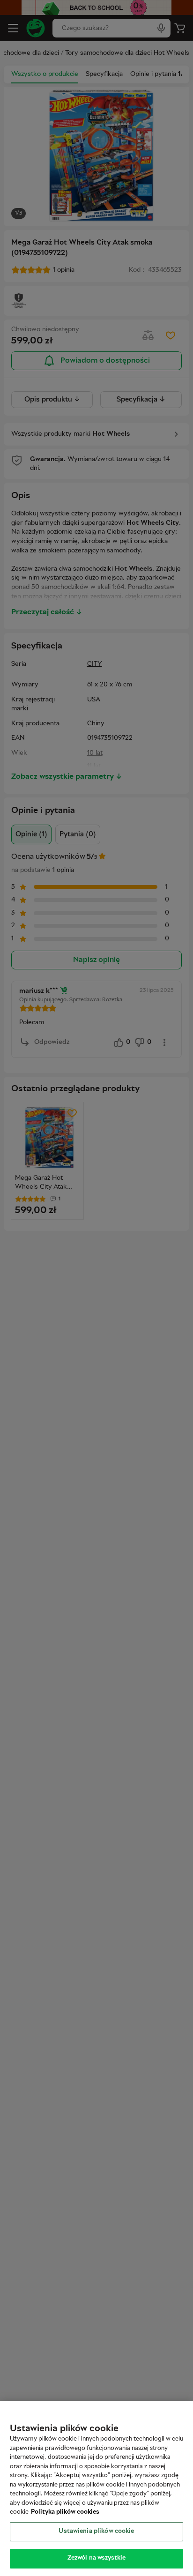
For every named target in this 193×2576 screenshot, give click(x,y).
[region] (96, 2488)
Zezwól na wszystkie (96, 2558)
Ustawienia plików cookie (96, 2531)
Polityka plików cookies (65, 2512)
